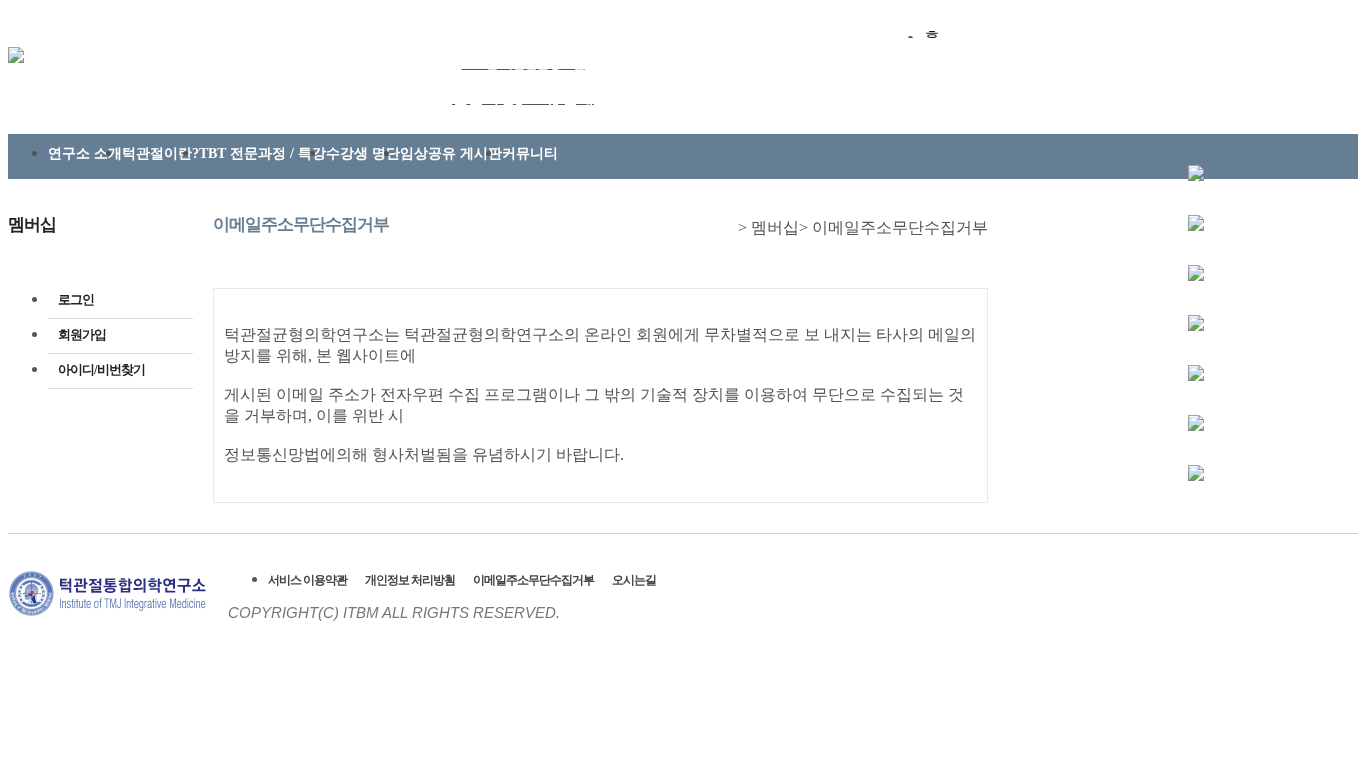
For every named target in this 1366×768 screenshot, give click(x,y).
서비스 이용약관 (307, 580)
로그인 (76, 299)
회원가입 (82, 334)
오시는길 (634, 580)
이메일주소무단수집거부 (533, 580)
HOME (728, 229)
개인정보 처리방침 (410, 580)
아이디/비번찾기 (101, 369)
